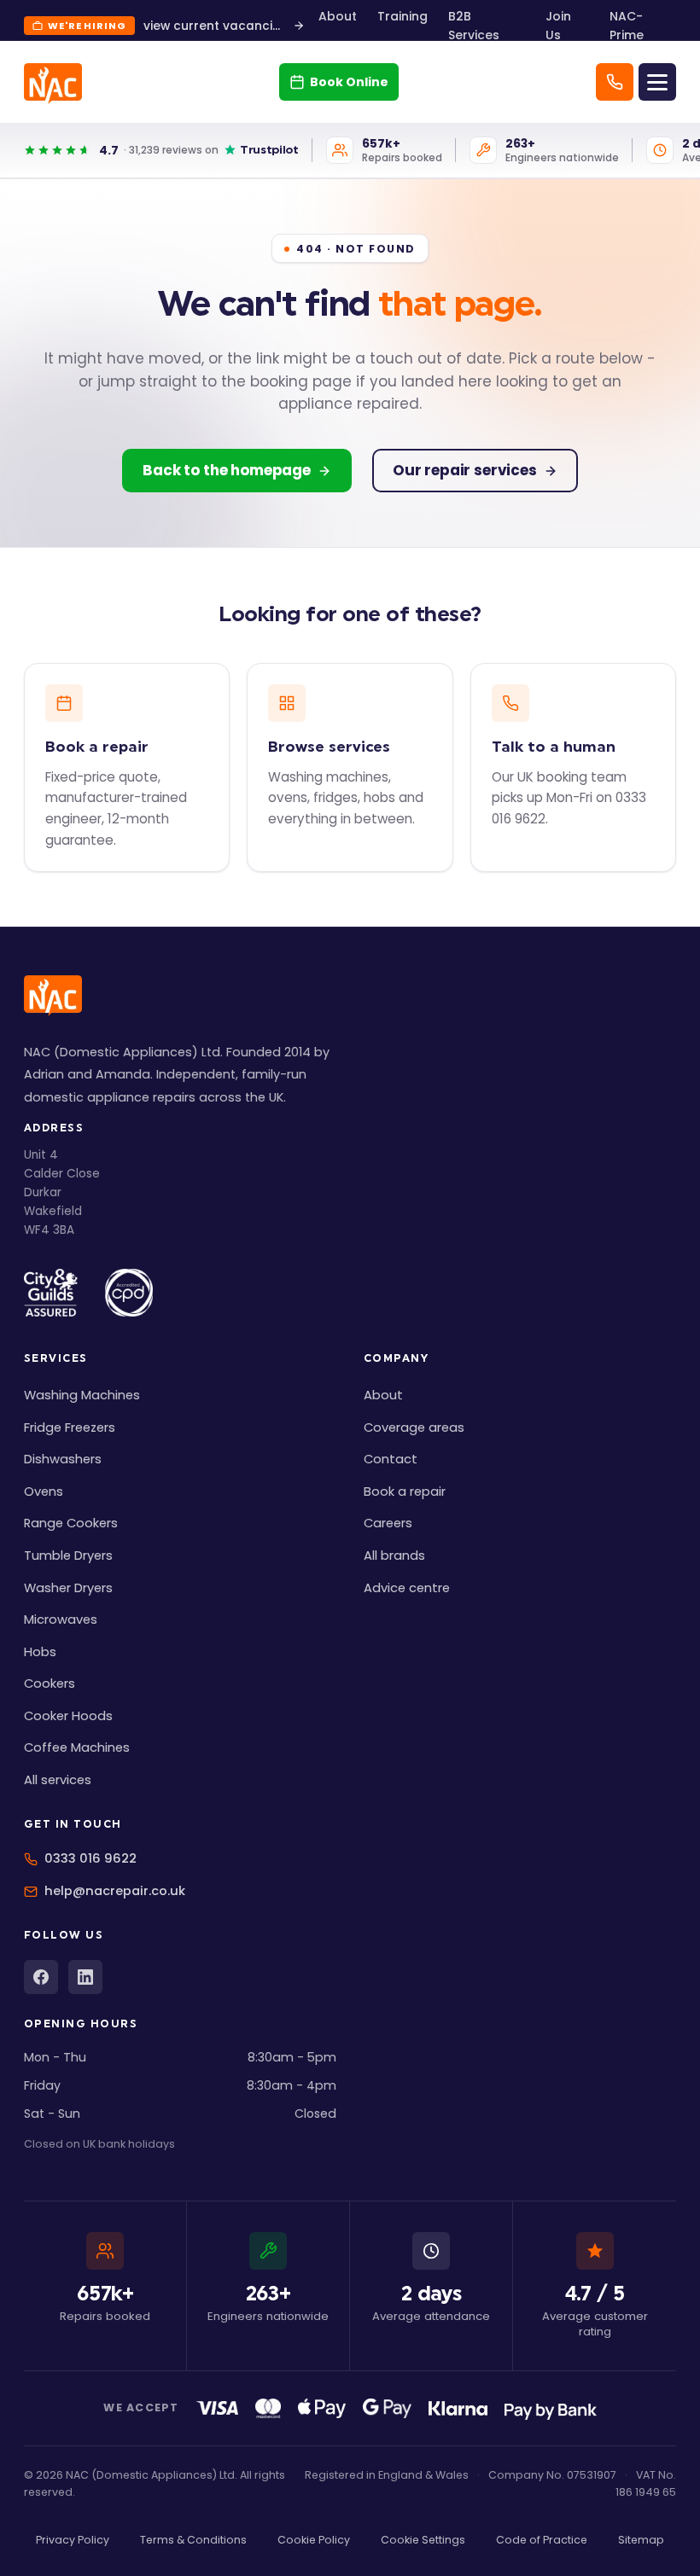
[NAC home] (53, 84)
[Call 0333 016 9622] (615, 82)
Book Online (349, 82)
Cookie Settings (423, 2540)
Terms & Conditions (193, 2540)
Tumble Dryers (68, 1555)
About (338, 16)
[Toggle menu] (657, 82)
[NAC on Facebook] (41, 1977)
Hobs (40, 1652)
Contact (391, 1459)
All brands (394, 1555)
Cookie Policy (314, 2540)
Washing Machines (82, 1395)
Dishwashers (63, 1459)
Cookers (50, 1683)
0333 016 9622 (90, 1858)
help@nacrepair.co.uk (115, 1891)
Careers (388, 1523)
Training (402, 16)
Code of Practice (542, 2540)
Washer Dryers (68, 1588)
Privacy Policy (73, 2540)
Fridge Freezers (70, 1428)
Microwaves (61, 1619)
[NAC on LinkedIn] (85, 1977)
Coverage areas (414, 1428)
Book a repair (405, 1492)
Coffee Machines (77, 1747)
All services (58, 1780)
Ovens (44, 1492)
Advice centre (407, 1588)
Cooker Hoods (68, 1716)
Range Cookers (71, 1523)
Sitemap (641, 2540)
